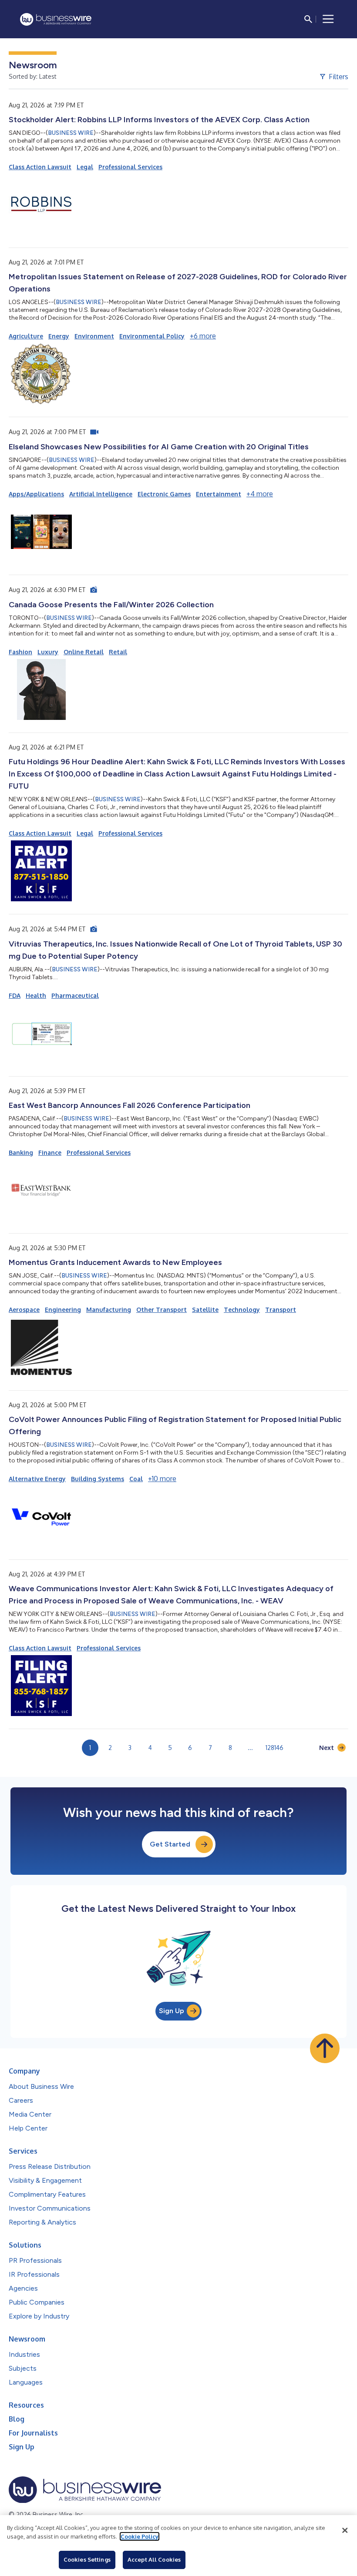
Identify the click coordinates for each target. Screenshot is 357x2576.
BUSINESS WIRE (71, 133)
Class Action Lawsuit (40, 167)
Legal (85, 167)
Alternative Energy (37, 1479)
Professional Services (130, 167)
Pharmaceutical (75, 995)
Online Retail (84, 652)
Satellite (205, 1310)
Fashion (20, 652)
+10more (162, 1479)
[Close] (345, 2530)
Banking (21, 1153)
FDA (15, 995)
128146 (274, 1748)
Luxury (48, 652)
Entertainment (219, 494)
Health (36, 995)
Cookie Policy (140, 2536)
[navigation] (328, 19)
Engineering (63, 1310)
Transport (281, 1310)
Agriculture (26, 336)
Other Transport (162, 1310)
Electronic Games (164, 494)
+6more (203, 336)
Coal (136, 1479)
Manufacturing (109, 1310)
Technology (242, 1310)
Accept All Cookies (154, 2559)
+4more (260, 494)
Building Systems (98, 1479)
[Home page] (56, 19)
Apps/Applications (36, 494)
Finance (50, 1153)
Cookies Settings (87, 2559)
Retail (118, 652)
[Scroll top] (325, 2048)
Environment (94, 336)
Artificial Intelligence (101, 494)
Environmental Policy (152, 336)
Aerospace (24, 1310)
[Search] (308, 19)
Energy (59, 336)
